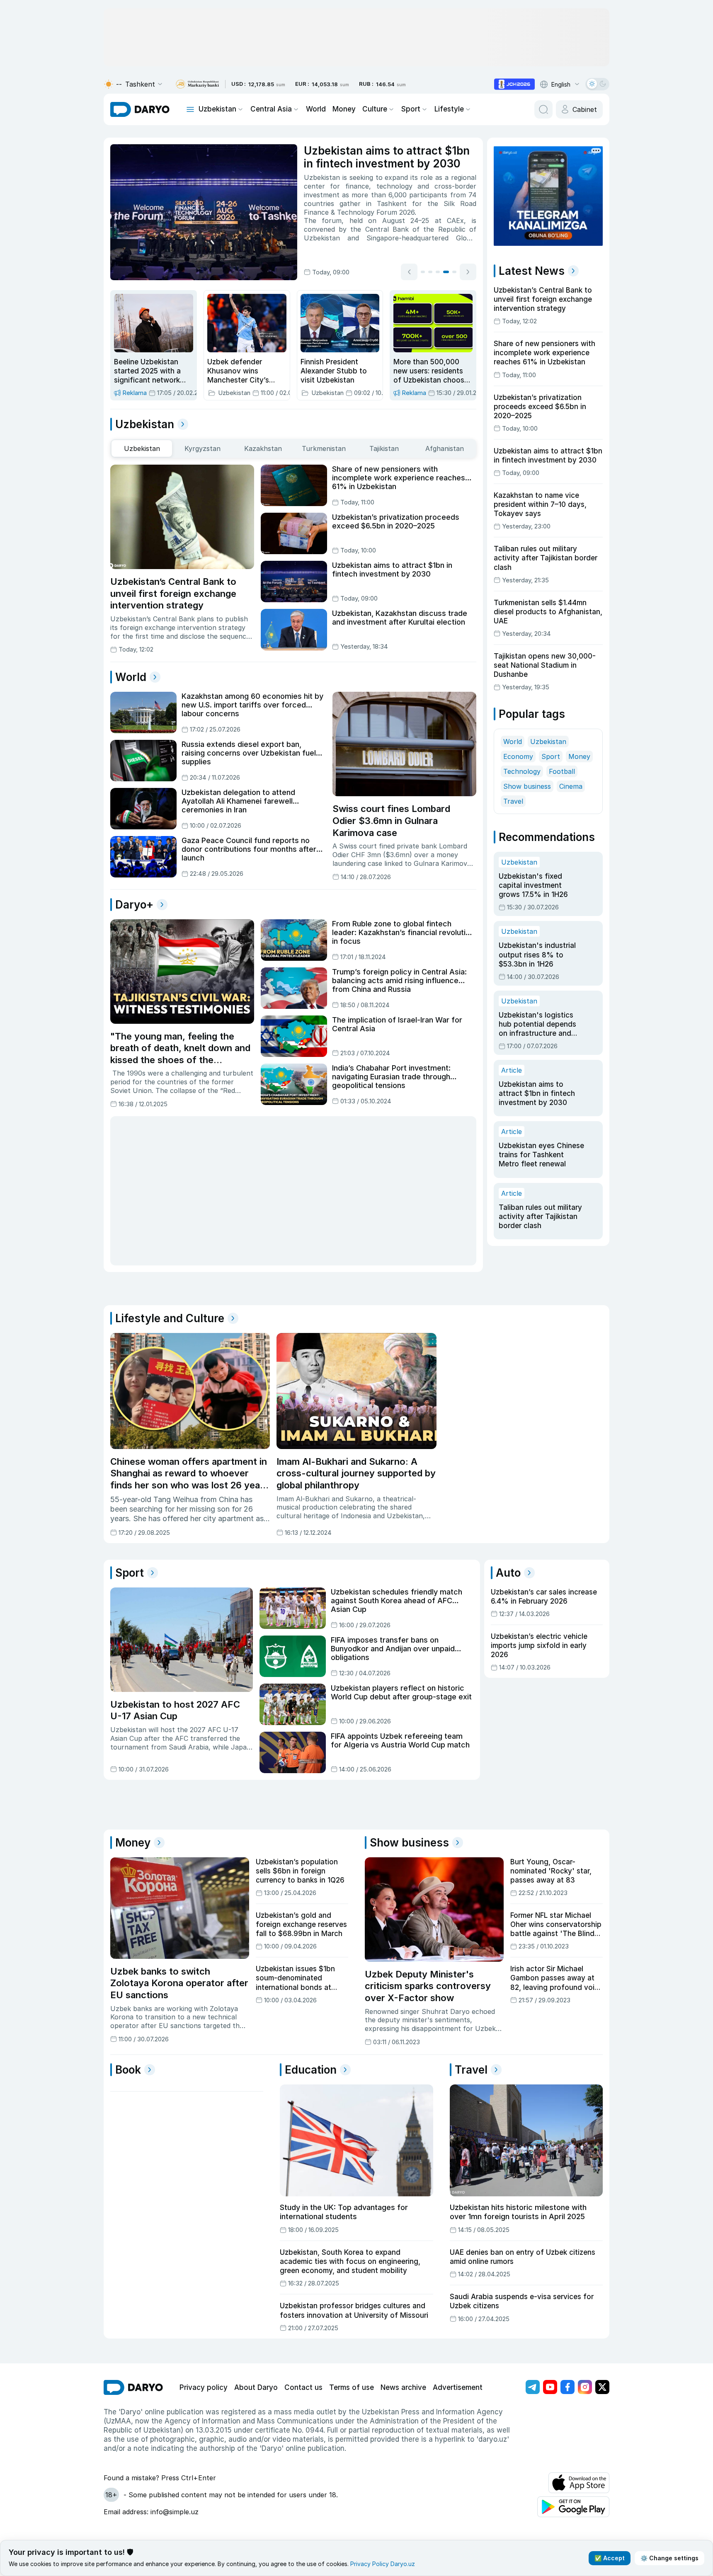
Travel (513, 801)
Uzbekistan (217, 109)
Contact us (303, 2387)
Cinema (571, 786)
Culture (375, 109)
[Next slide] (468, 272)
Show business (527, 786)
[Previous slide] (409, 272)
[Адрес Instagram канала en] (585, 2387)
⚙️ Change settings (669, 2558)
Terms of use (352, 2387)
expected (371, 191)
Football (562, 771)
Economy (518, 756)
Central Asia (271, 109)
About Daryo (256, 2387)
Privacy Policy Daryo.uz (383, 2564)
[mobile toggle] (190, 109)
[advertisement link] (514, 84)
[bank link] (197, 84)
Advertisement (458, 2387)
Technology (522, 771)
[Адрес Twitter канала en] (602, 2387)
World (316, 109)
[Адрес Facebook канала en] (567, 2387)
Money (344, 109)
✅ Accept (610, 2558)
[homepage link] (140, 109)
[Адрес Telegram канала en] (533, 2387)
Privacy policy (204, 2387)
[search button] (543, 109)
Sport (411, 109)
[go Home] (133, 2387)
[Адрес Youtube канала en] (550, 2387)
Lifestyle (449, 109)
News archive (403, 2387)
